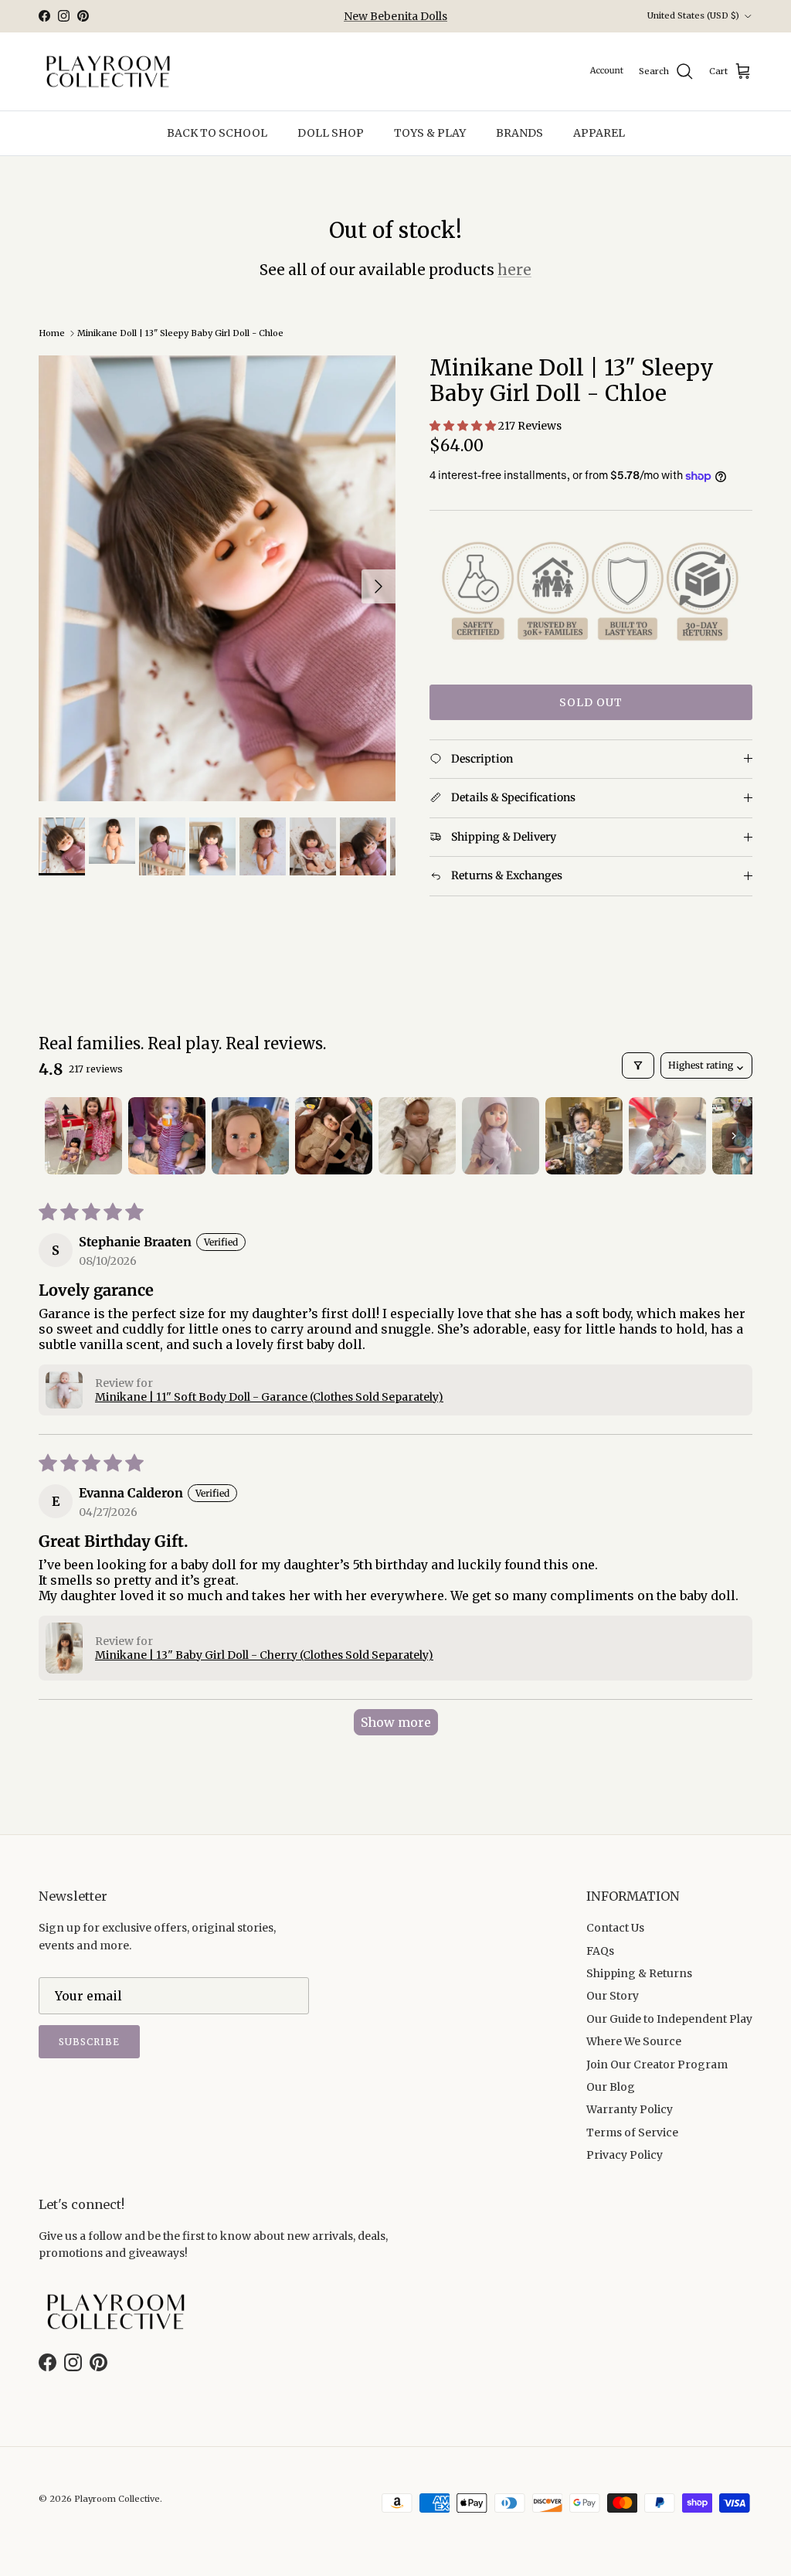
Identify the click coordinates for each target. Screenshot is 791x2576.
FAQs (600, 1951)
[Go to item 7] (584, 1136)
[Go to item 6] (501, 1136)
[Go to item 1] (83, 1136)
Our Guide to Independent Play (669, 2019)
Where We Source (634, 2041)
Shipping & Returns (639, 1973)
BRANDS (519, 133)
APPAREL (599, 133)
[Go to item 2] (167, 1136)
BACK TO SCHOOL (217, 133)
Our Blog (611, 2087)
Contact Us (615, 1928)
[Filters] (638, 1065)
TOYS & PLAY (430, 133)
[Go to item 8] (667, 1136)
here (514, 270)
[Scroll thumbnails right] (734, 1136)
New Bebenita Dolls (395, 16)
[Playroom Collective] (108, 72)
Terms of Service (632, 2133)
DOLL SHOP (331, 133)
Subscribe (89, 2042)
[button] (464, 426)
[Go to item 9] (751, 1136)
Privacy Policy (625, 2155)
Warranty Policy (630, 2109)
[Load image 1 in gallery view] (217, 579)
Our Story (613, 1996)
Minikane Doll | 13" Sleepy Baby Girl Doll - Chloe (180, 333)
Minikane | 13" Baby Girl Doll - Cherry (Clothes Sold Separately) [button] (264, 1655)
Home (52, 333)
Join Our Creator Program (657, 2065)
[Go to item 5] (417, 1136)
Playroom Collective (117, 2499)
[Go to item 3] (250, 1136)
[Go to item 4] (334, 1136)
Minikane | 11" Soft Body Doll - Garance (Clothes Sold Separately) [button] (269, 1397)
